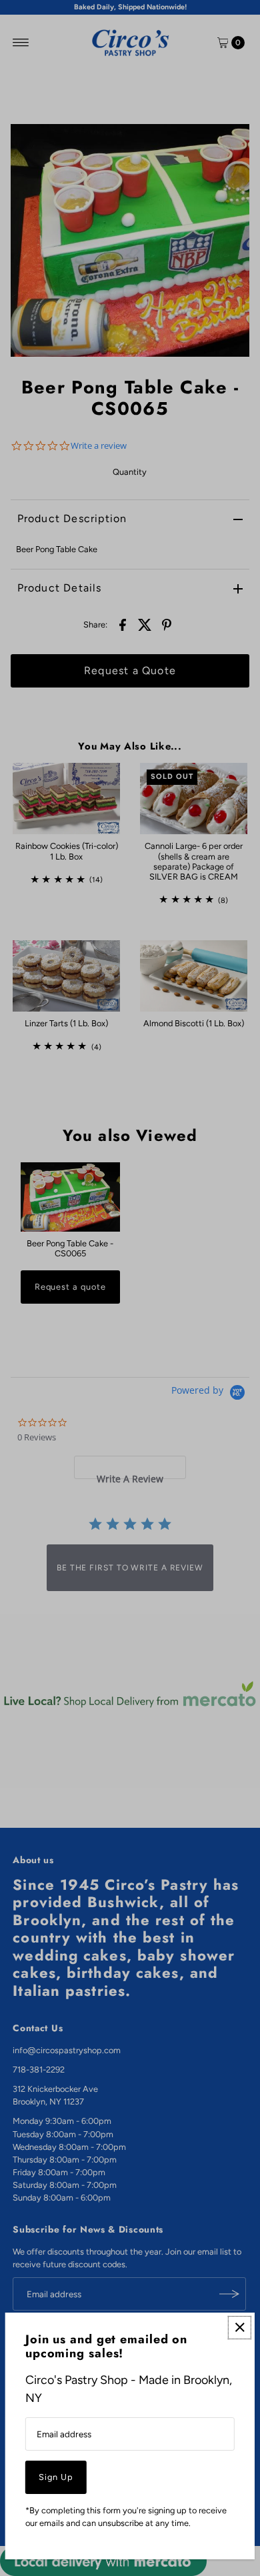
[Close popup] (240, 2328)
